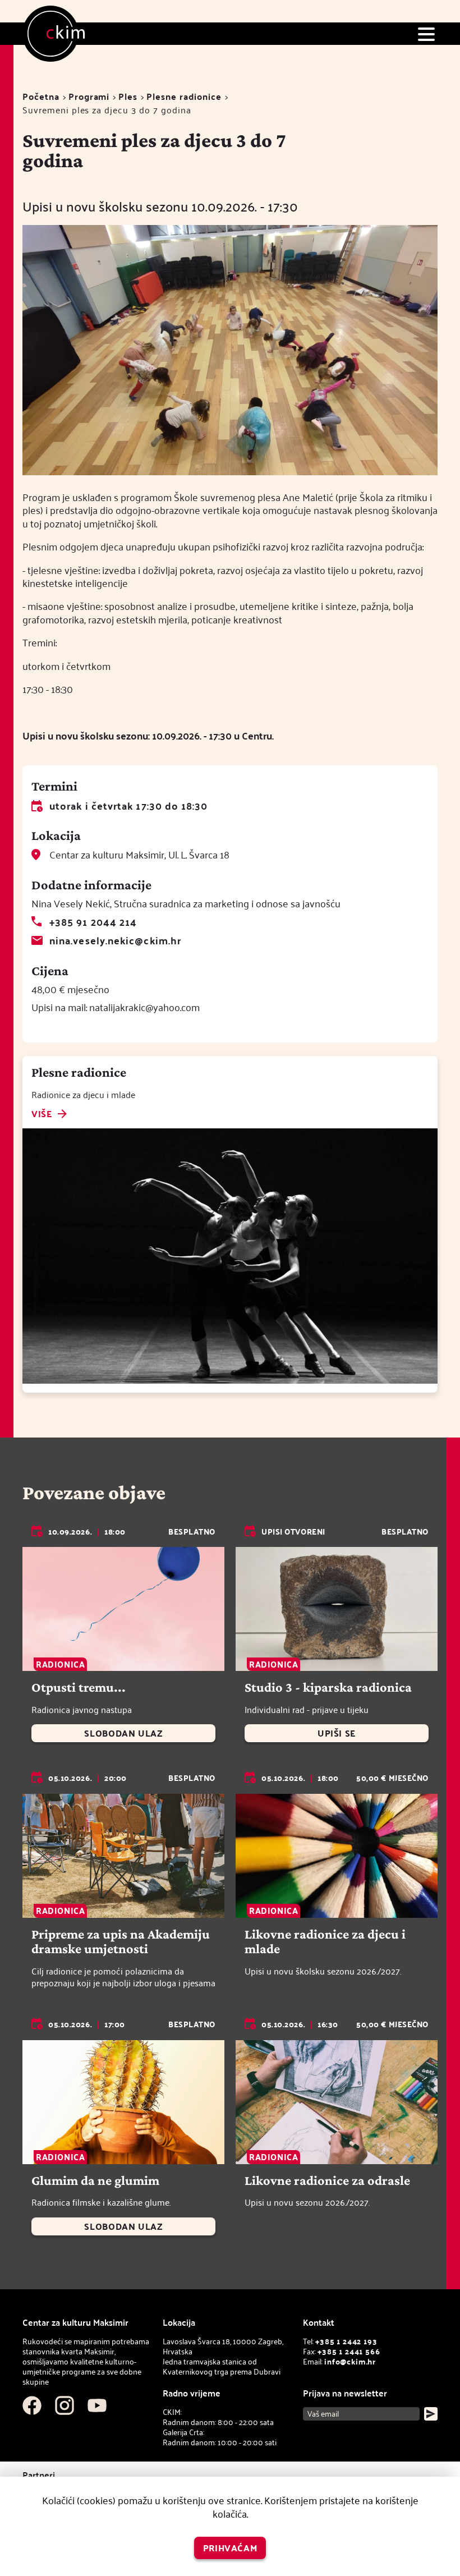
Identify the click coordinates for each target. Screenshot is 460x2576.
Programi (89, 96)
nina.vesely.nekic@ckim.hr (115, 940)
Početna (41, 96)
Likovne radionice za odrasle (327, 2180)
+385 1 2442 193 (346, 2341)
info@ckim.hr (350, 2361)
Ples (128, 96)
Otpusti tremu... (79, 1687)
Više (42, 1114)
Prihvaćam (230, 2548)
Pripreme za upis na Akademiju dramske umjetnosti (121, 1941)
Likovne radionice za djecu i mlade (325, 1941)
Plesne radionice (184, 96)
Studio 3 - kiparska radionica (328, 1687)
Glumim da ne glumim (95, 2180)
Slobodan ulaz (123, 1733)
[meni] (426, 34)
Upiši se (337, 1733)
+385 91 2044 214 (93, 922)
